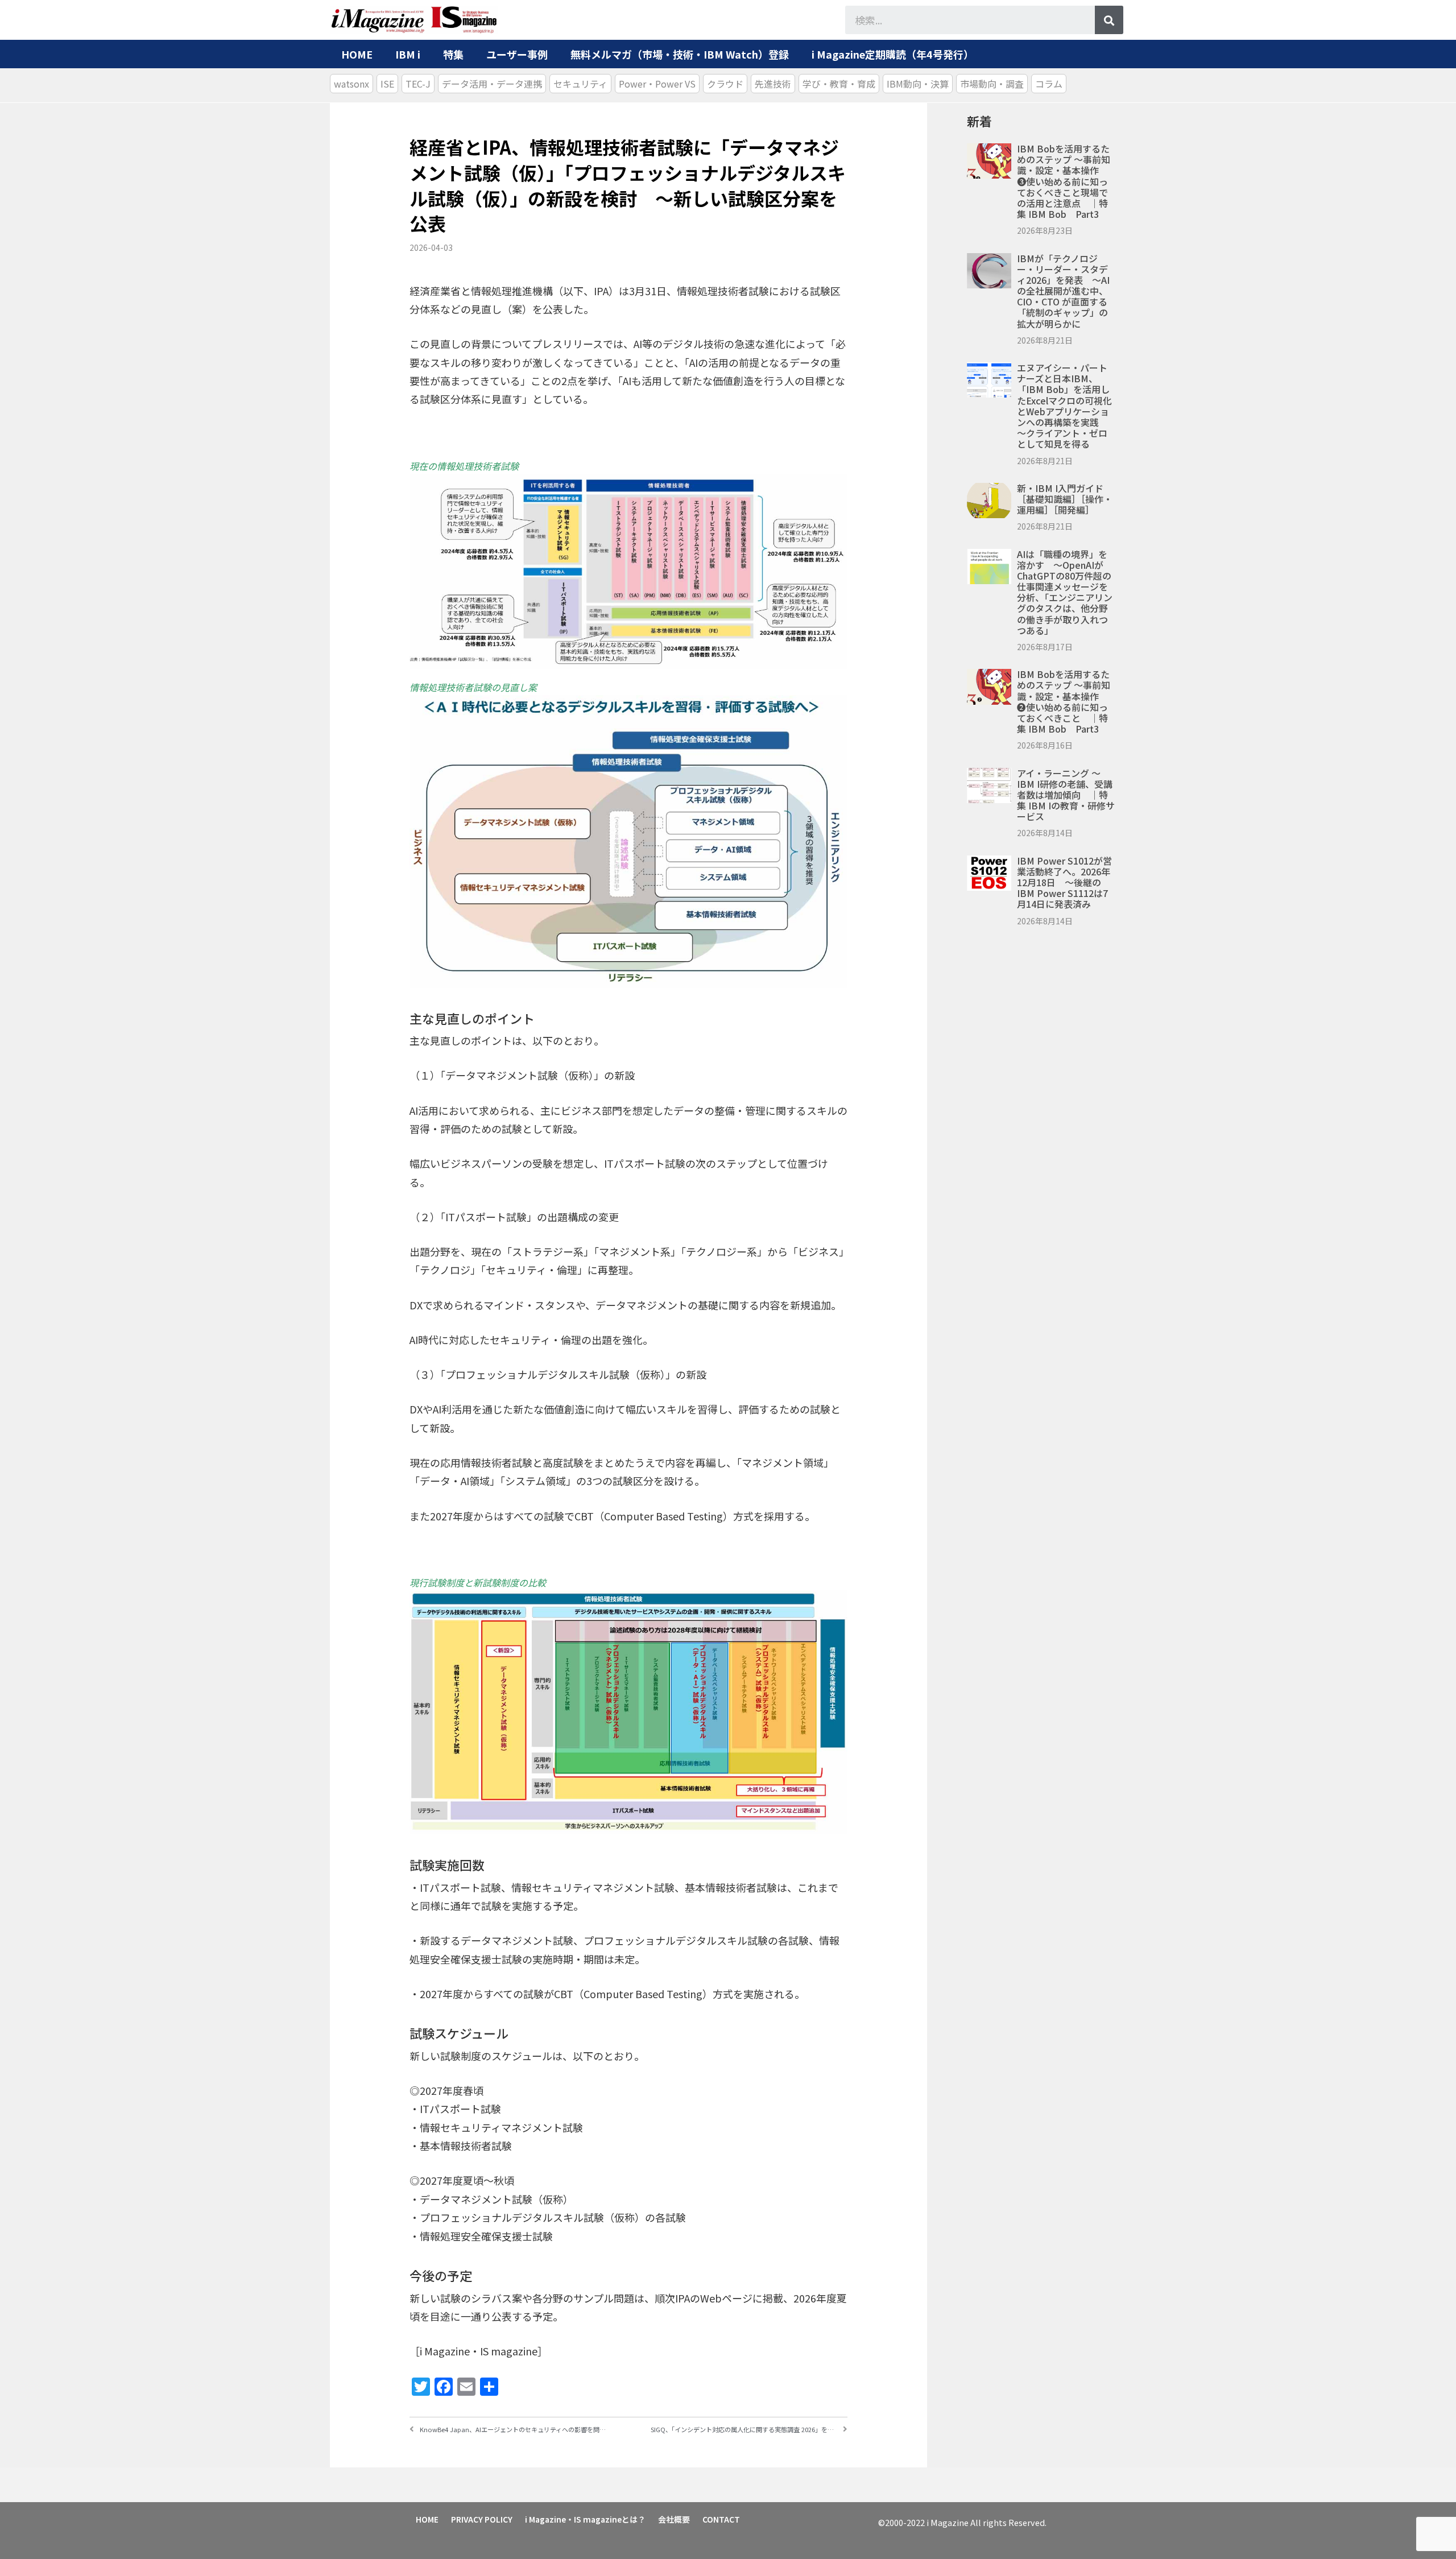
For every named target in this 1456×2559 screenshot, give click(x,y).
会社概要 (674, 2519)
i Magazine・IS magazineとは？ (585, 2519)
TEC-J (418, 84)
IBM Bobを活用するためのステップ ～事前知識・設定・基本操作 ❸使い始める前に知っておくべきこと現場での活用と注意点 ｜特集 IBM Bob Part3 (1064, 181)
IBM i (408, 54)
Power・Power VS (657, 84)
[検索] (1109, 20)
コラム (1049, 84)
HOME (357, 54)
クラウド (725, 84)
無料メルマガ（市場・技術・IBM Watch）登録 (680, 54)
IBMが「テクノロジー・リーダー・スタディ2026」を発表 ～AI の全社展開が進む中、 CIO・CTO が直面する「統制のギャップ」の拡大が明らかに (1063, 291)
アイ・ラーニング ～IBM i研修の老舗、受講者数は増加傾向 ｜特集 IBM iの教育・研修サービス (1066, 795)
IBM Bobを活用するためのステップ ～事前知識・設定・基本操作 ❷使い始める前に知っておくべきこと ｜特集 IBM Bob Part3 (1064, 701)
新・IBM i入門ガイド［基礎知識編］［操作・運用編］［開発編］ (1065, 499)
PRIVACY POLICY (482, 2519)
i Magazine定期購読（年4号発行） (893, 54)
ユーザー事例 (517, 54)
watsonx (351, 84)
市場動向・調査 (992, 84)
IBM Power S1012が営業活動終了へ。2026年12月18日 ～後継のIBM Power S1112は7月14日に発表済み (1064, 882)
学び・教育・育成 (839, 84)
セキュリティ (580, 84)
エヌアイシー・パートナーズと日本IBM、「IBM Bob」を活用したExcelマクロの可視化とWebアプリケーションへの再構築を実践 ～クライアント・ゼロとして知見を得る (1064, 406)
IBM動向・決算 (918, 84)
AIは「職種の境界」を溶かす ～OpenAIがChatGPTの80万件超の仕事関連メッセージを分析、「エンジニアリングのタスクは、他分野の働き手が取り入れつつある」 (1065, 592)
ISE (387, 84)
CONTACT (721, 2519)
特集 (453, 54)
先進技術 (773, 84)
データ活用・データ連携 (492, 84)
